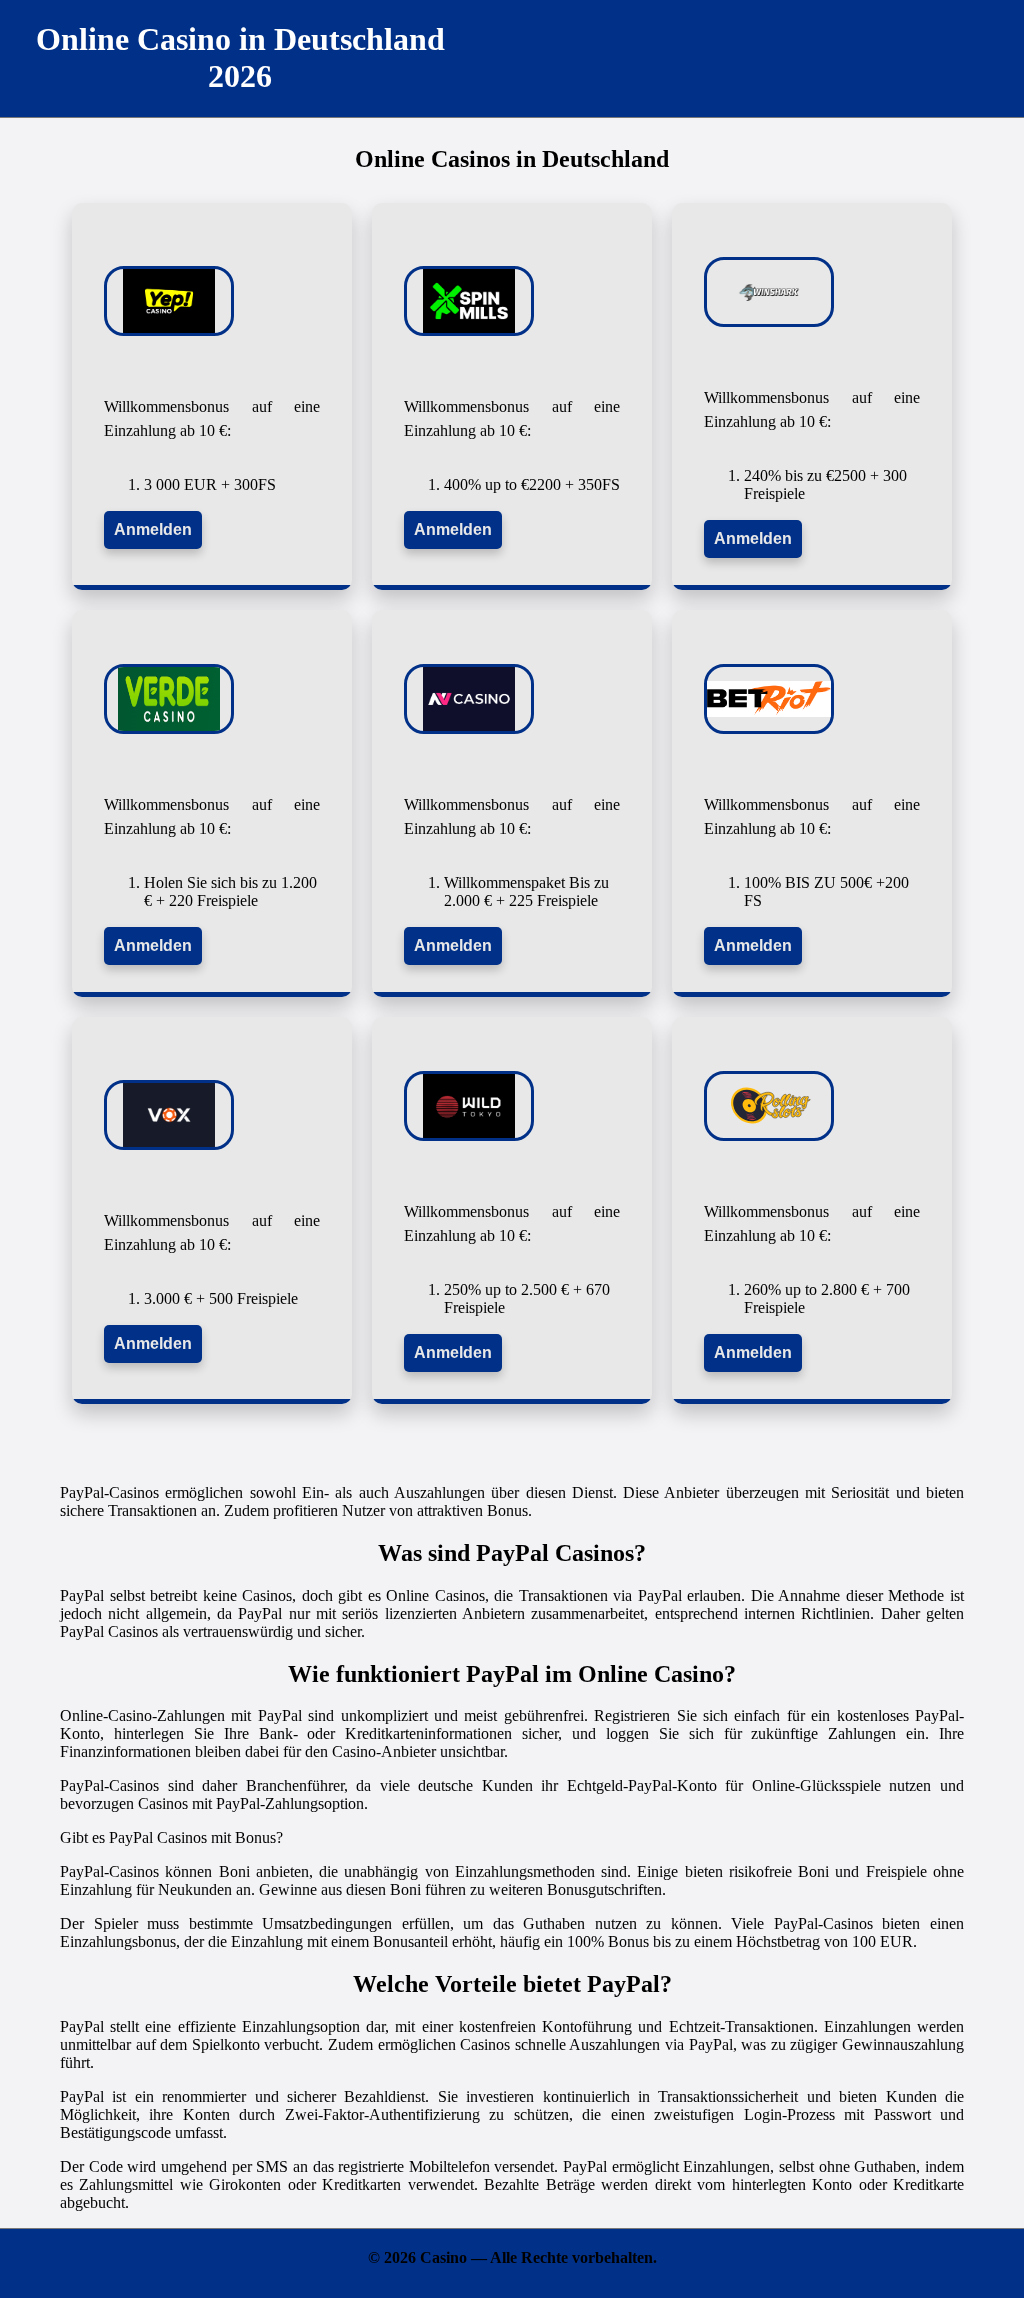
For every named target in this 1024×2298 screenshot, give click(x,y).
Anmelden (153, 529)
